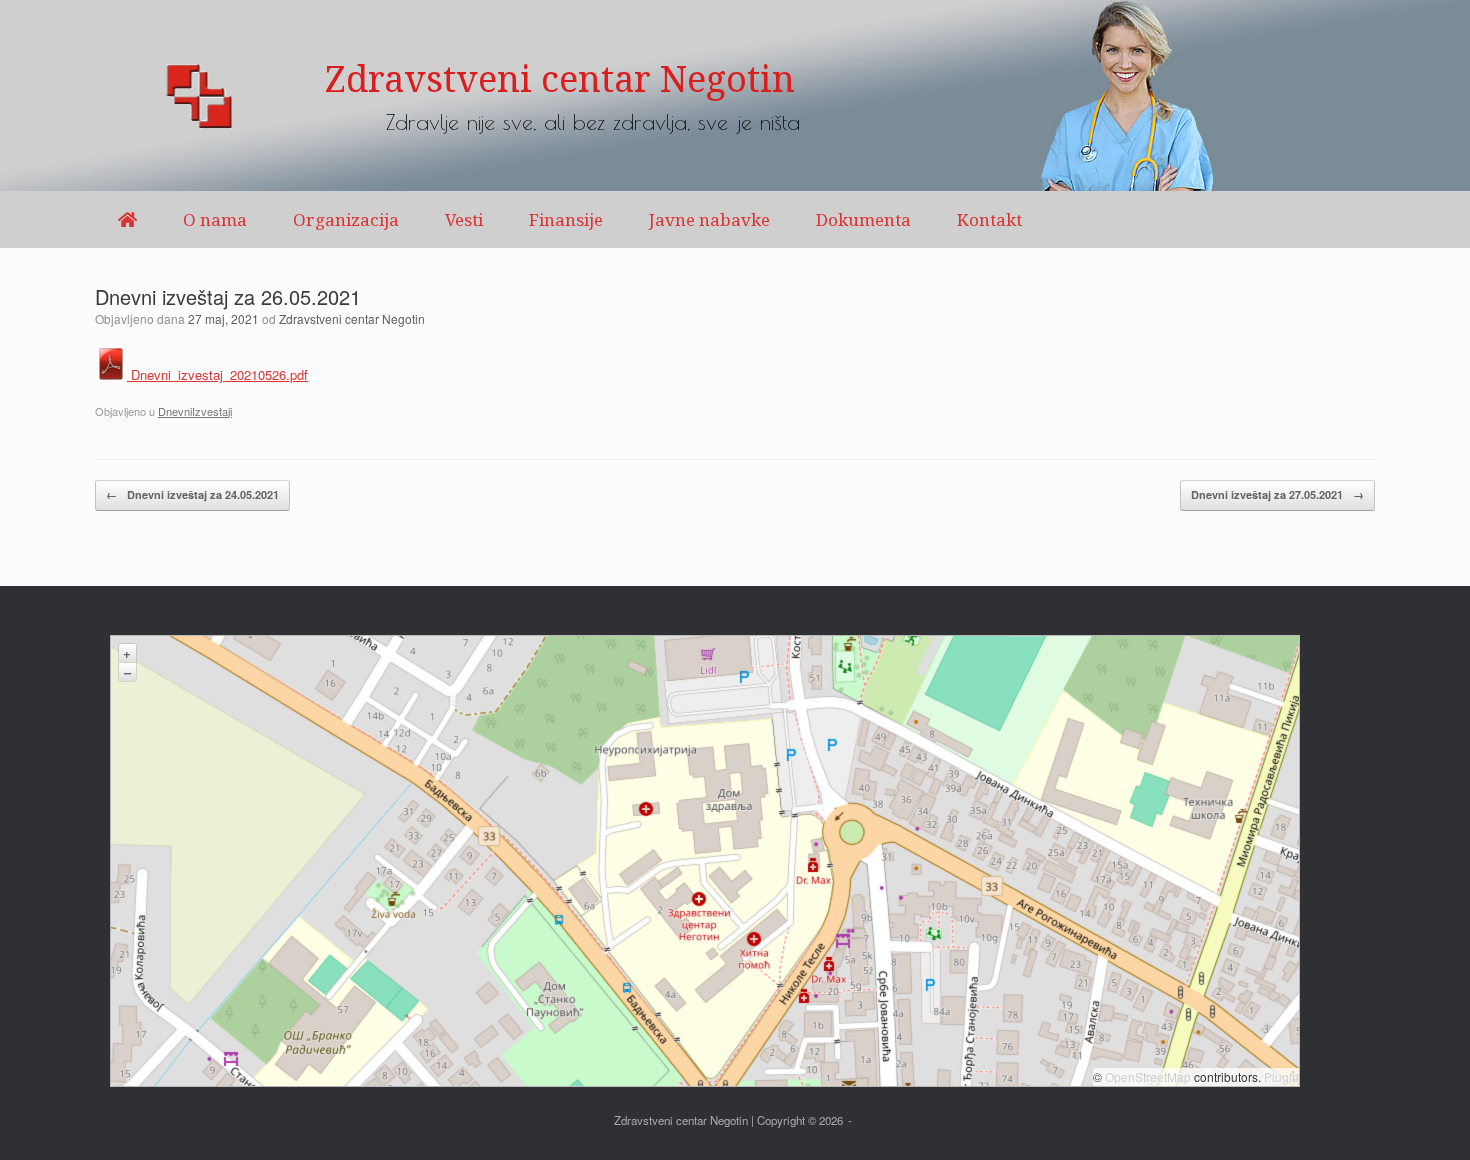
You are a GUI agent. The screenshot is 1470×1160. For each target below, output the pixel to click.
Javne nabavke (709, 219)
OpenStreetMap (1148, 1076)
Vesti (464, 219)
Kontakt (989, 219)
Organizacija (346, 219)
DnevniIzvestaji (195, 411)
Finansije (566, 219)
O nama (215, 219)
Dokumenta (863, 219)
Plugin (1280, 1076)
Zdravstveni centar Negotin (352, 318)
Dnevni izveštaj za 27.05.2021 (1277, 494)
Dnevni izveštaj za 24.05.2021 (192, 494)
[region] (735, 95)
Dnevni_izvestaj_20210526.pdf (217, 374)
